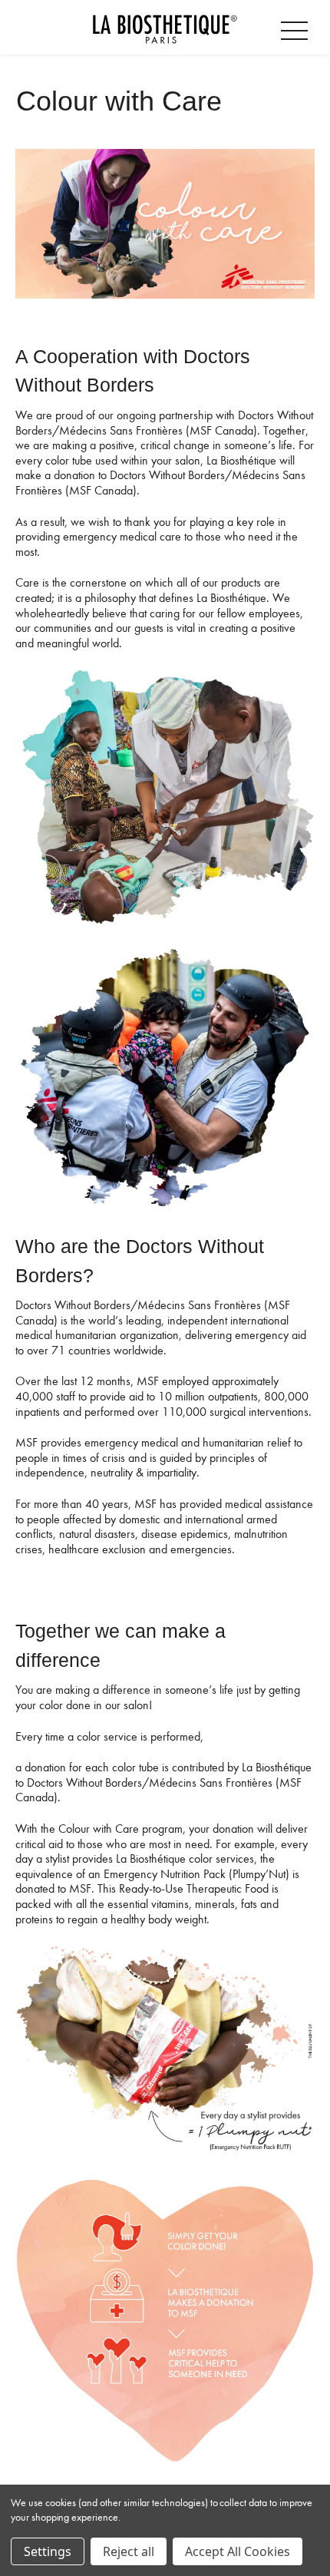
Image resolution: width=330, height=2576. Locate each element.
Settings (48, 2551)
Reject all (129, 2551)
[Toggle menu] (297, 28)
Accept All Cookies (238, 2551)
